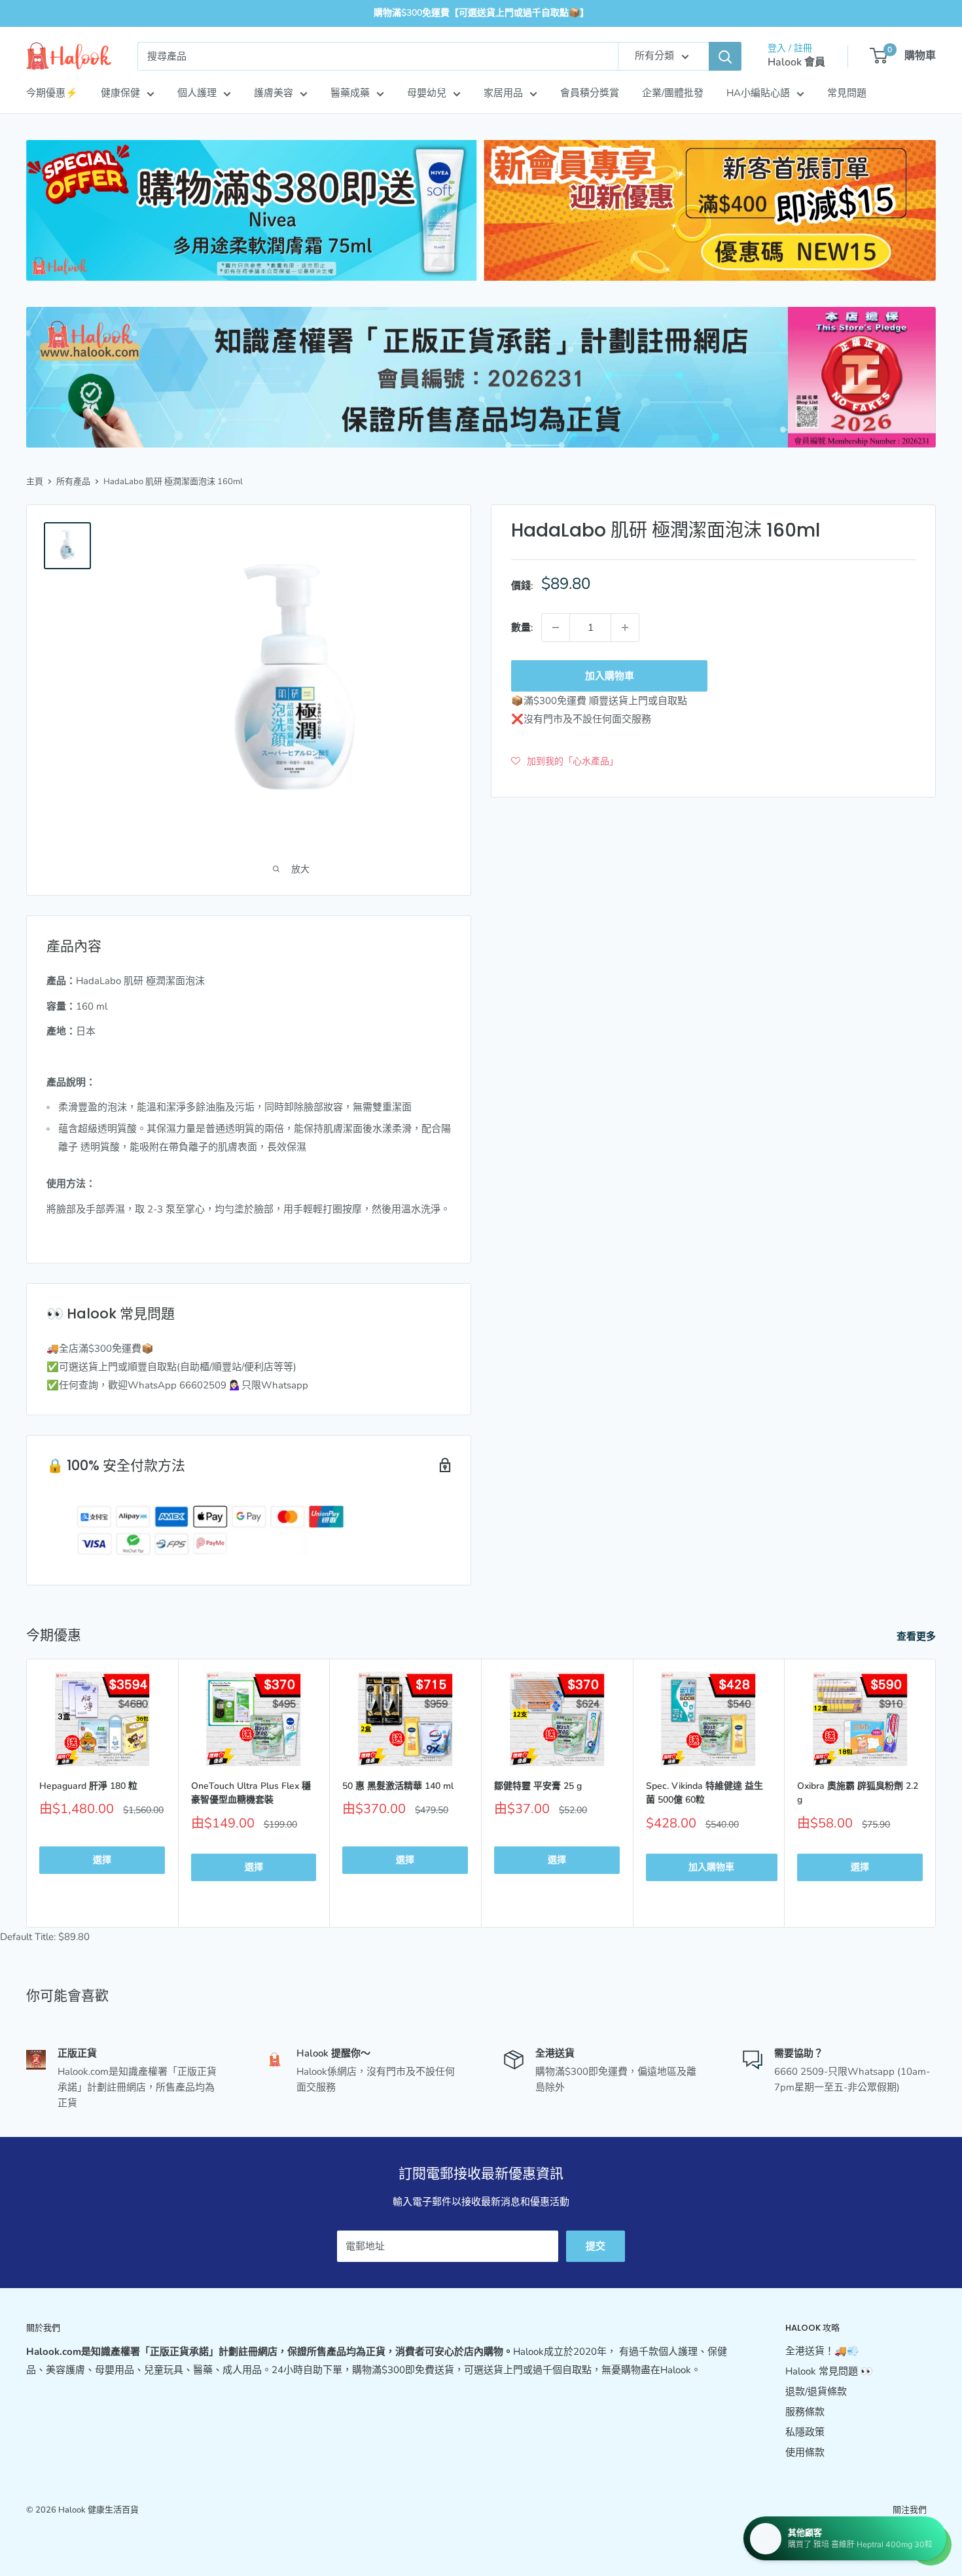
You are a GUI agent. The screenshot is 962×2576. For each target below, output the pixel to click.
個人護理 (197, 93)
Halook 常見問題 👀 (829, 2371)
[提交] (725, 56)
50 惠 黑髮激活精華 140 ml (398, 1786)
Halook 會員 (796, 62)
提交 (596, 2246)
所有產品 (73, 482)
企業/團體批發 (673, 93)
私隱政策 (805, 2432)
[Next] (936, 1793)
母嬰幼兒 (427, 93)
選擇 (102, 1860)
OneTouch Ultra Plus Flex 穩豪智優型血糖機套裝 (251, 1793)
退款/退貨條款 (816, 2391)
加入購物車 (610, 676)
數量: (522, 627)
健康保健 (120, 93)
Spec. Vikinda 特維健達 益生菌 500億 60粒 (704, 1793)
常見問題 (847, 93)
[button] (565, 761)
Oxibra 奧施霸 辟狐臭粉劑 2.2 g (858, 1793)
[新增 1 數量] (625, 627)
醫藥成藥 (350, 93)
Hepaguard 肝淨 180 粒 (88, 1786)
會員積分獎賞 (590, 93)
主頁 (35, 482)
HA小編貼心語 (758, 93)
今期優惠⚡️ (52, 93)
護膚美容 (274, 93)
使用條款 (805, 2452)
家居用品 (503, 93)
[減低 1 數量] (556, 627)
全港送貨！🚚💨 (822, 2351)
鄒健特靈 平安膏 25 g (538, 1786)
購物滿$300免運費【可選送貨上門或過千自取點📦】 (481, 13)
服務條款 (805, 2412)
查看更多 (917, 1636)
